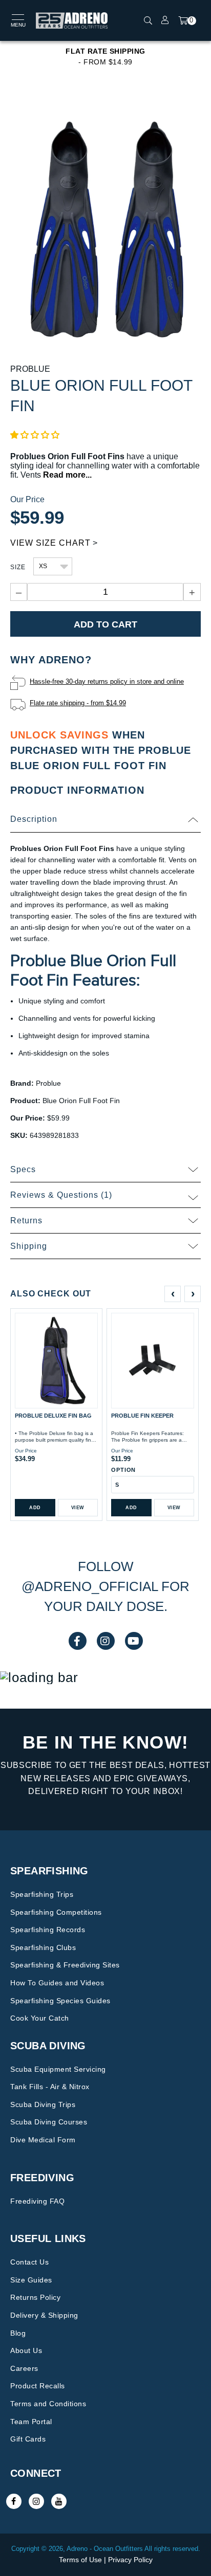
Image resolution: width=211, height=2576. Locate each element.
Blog (18, 2333)
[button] (35, 435)
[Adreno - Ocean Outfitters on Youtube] (59, 2501)
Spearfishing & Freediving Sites (65, 1965)
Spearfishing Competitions (56, 1912)
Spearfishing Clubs (43, 1947)
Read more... (67, 475)
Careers (24, 2368)
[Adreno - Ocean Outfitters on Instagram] (36, 2501)
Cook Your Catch (40, 2018)
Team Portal (31, 2422)
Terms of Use (80, 2560)
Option (123, 1470)
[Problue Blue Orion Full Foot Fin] (105, 229)
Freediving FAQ (37, 2201)
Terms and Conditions (48, 2404)
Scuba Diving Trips (43, 2104)
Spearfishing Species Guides (60, 2001)
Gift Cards (28, 2439)
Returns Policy (35, 2297)
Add (35, 1508)
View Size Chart (50, 543)
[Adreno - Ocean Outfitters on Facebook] (14, 2501)
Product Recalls (38, 2386)
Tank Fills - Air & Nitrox (50, 2087)
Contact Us (29, 2262)
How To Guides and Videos (57, 1983)
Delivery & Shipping (44, 2315)
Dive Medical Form (43, 2140)
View (78, 1508)
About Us (26, 2350)
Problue (30, 369)
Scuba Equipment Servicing (58, 2069)
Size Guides (31, 2280)
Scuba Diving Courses (49, 2122)
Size (18, 567)
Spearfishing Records (48, 1930)
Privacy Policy (130, 2560)
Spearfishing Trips (42, 1894)
